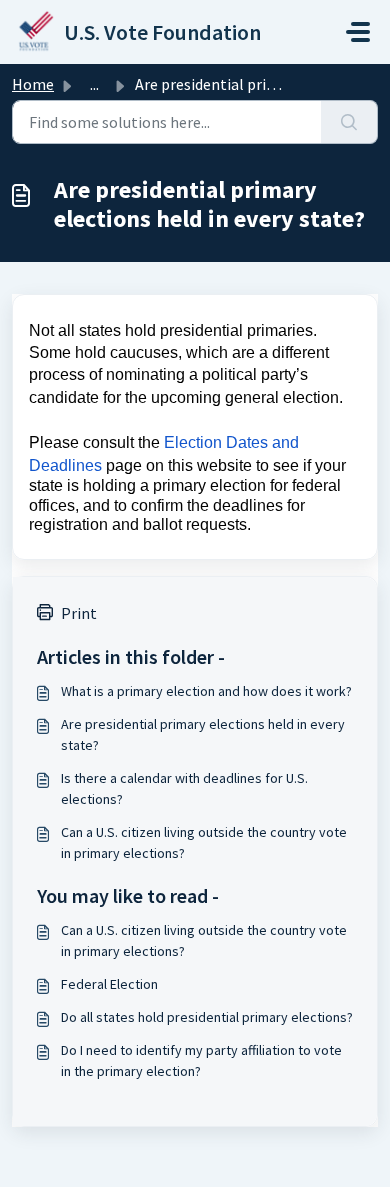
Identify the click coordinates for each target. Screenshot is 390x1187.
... (94, 84)
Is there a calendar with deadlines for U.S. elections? (184, 788)
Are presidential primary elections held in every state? (203, 734)
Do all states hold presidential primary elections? (207, 1017)
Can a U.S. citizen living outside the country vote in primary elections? (204, 842)
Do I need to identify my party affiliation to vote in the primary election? (201, 1060)
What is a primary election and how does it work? (206, 691)
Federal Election (109, 984)
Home (33, 84)
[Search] (349, 122)
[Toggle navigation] (358, 32)
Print (79, 613)
